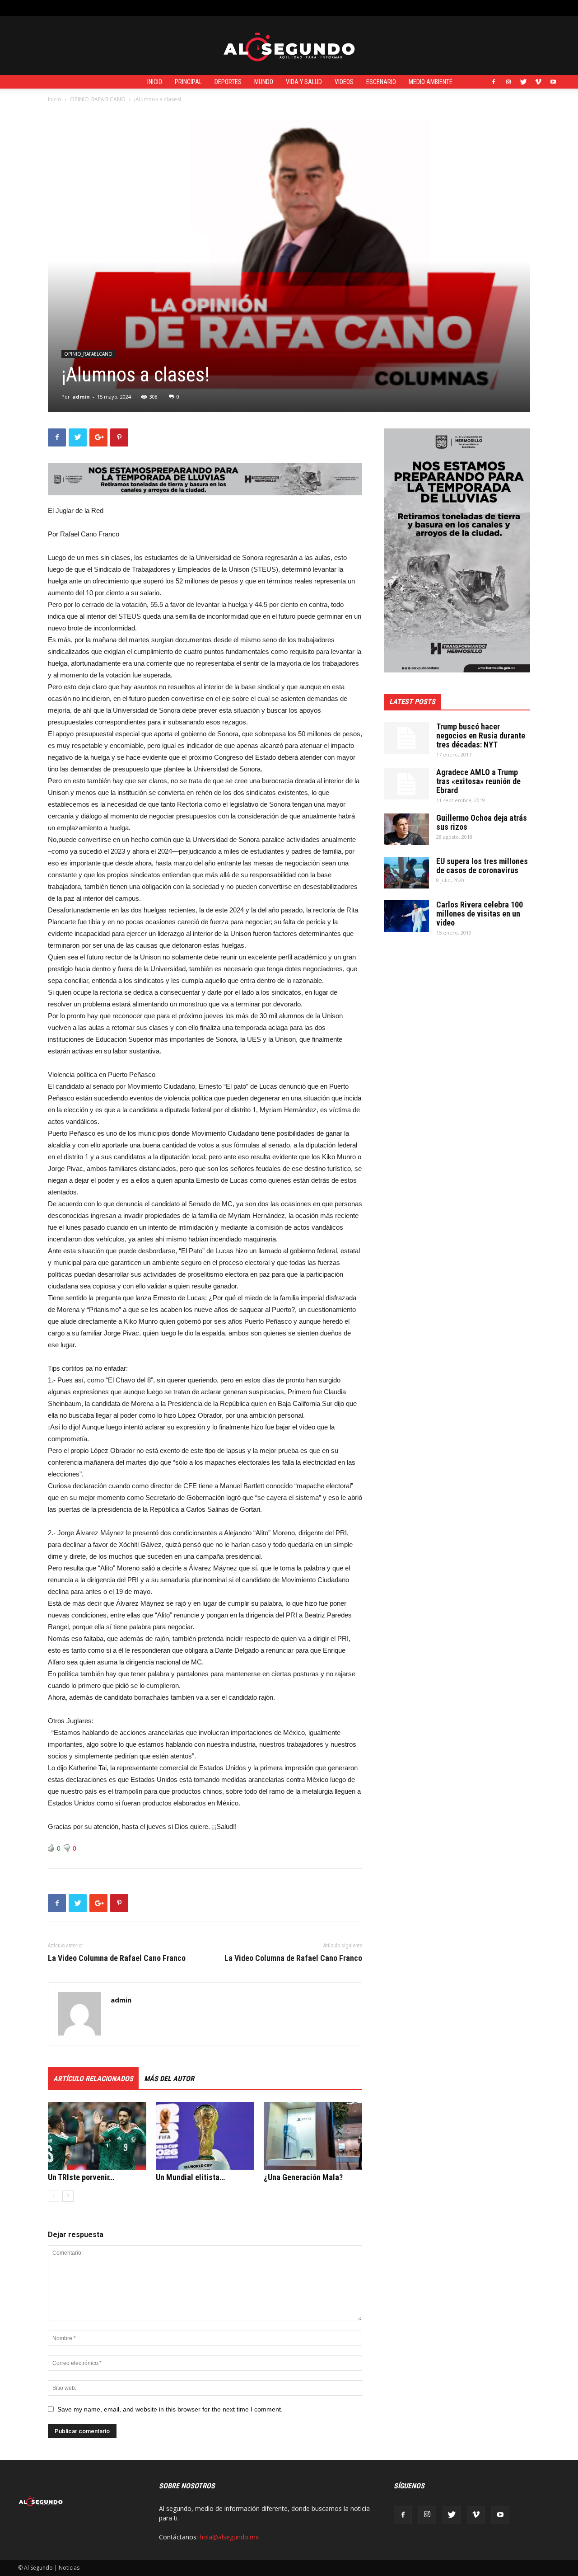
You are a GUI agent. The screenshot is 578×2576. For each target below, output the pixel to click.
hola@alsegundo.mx (229, 2537)
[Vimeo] (538, 82)
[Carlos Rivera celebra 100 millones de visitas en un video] (406, 916)
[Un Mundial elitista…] (205, 2136)
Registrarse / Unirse (125, 8)
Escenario (381, 82)
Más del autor (169, 2079)
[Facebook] (494, 82)
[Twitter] (523, 82)
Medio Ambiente (431, 82)
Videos (344, 82)
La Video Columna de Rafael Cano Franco (117, 1958)
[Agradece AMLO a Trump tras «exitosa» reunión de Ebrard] (406, 784)
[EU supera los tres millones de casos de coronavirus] (406, 873)
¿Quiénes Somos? (218, 8)
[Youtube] (553, 82)
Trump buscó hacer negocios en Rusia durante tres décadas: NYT (481, 736)
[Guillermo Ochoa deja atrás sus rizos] (406, 829)
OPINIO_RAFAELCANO (98, 99)
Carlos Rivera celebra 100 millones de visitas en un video (480, 914)
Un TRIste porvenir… (81, 2177)
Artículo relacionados (93, 2079)
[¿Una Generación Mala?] (313, 2136)
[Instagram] (508, 82)
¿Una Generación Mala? (303, 2177)
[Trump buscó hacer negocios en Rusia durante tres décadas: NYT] (406, 738)
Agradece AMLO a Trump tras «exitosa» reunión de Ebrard (478, 781)
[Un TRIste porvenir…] (97, 2136)
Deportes (228, 82)
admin (81, 397)
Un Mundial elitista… (190, 2177)
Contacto (173, 8)
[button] (553, 8)
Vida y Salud (304, 82)
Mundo (264, 82)
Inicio (155, 82)
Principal (188, 82)
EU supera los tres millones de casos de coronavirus (482, 866)
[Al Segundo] (289, 46)
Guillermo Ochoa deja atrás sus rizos (482, 822)
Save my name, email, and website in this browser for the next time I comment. (170, 2409)
